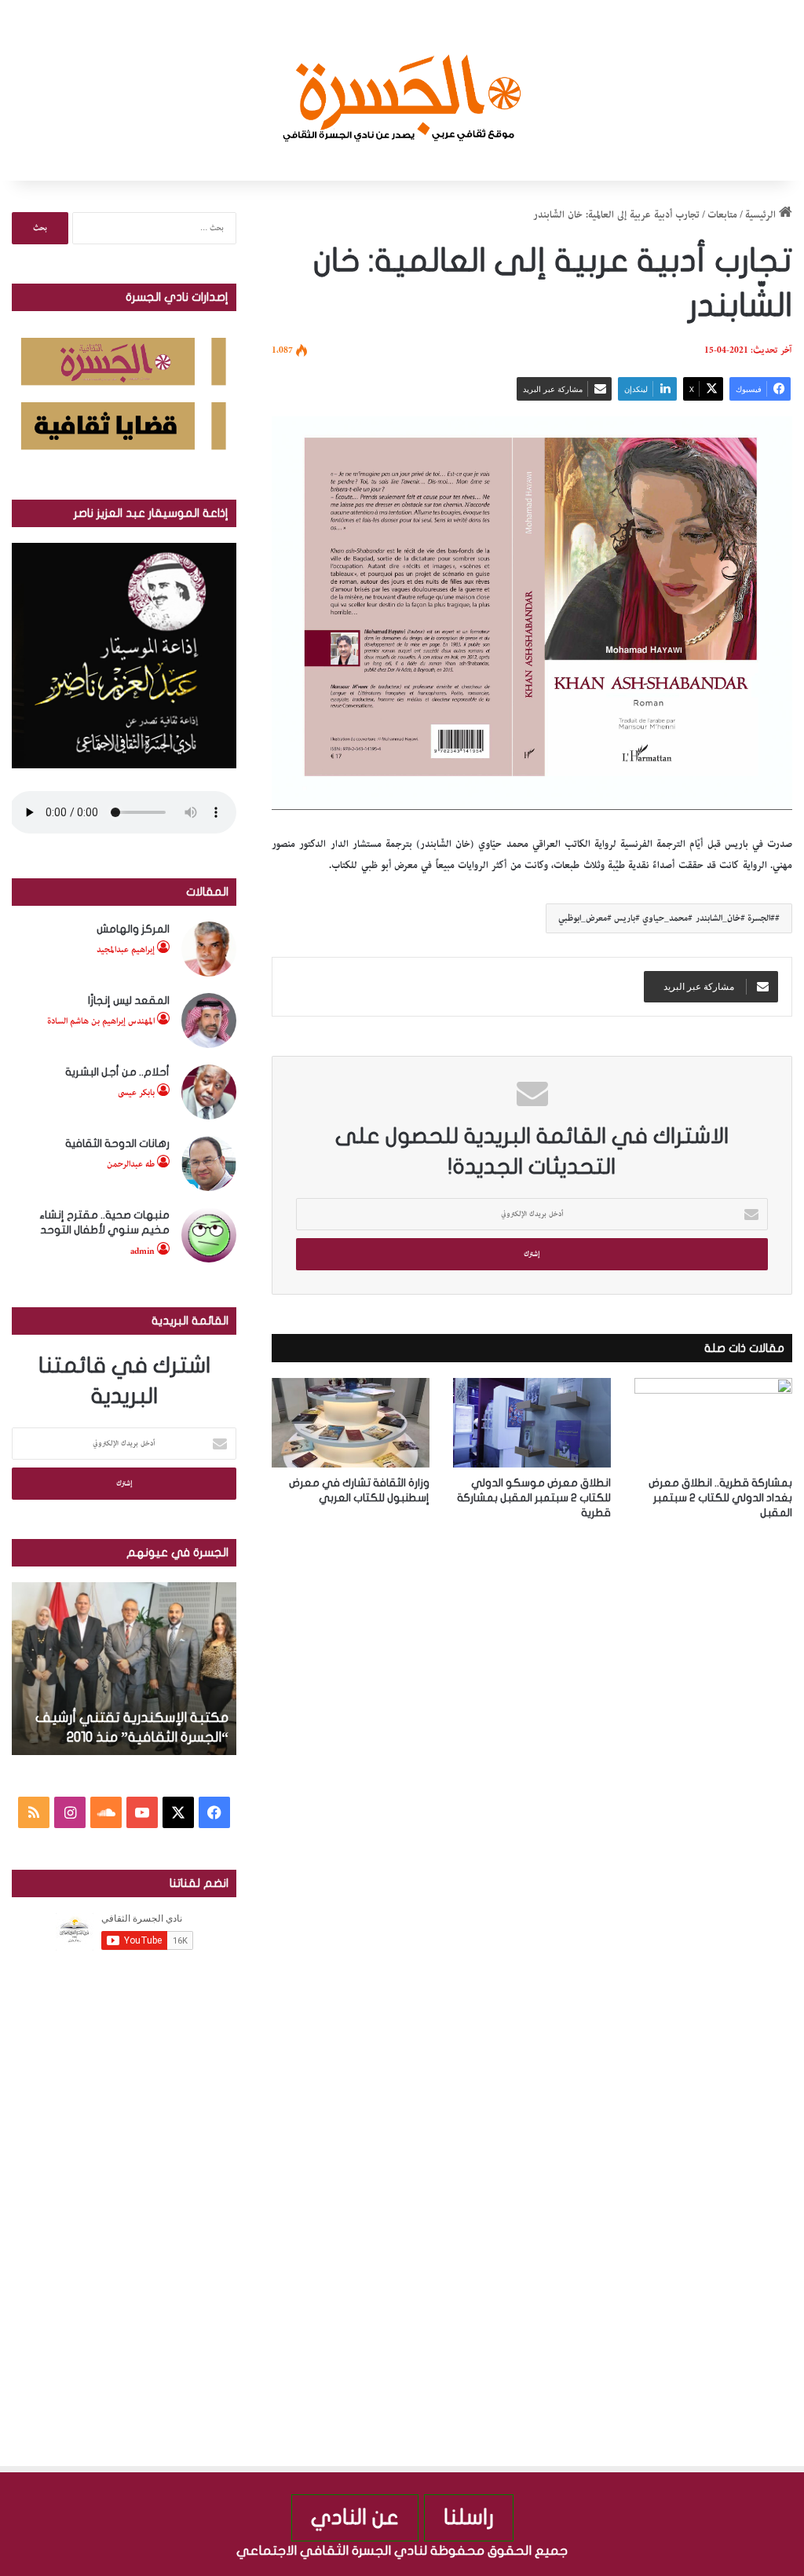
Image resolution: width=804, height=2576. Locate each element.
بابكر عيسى (136, 1092)
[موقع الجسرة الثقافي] (402, 90)
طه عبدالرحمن (131, 1164)
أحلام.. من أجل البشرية (117, 1072)
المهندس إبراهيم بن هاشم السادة (101, 1021)
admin (143, 1251)
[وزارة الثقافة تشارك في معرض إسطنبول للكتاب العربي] (351, 1422)
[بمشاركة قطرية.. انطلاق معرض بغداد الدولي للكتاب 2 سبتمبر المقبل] (713, 1422)
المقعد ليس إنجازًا (129, 1000)
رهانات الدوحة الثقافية (117, 1143)
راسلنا (469, 2517)
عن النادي (355, 2517)
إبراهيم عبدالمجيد (126, 949)
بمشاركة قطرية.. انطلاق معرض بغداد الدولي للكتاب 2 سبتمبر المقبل (720, 1498)
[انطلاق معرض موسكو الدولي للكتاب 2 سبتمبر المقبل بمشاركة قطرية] (532, 1422)
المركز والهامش (133, 929)
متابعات (722, 215)
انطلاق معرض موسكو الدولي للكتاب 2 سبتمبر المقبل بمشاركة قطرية (534, 1498)
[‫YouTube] (142, 1812)
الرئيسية (762, 215)
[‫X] (178, 1812)
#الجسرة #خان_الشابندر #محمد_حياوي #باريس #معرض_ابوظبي (667, 918)
